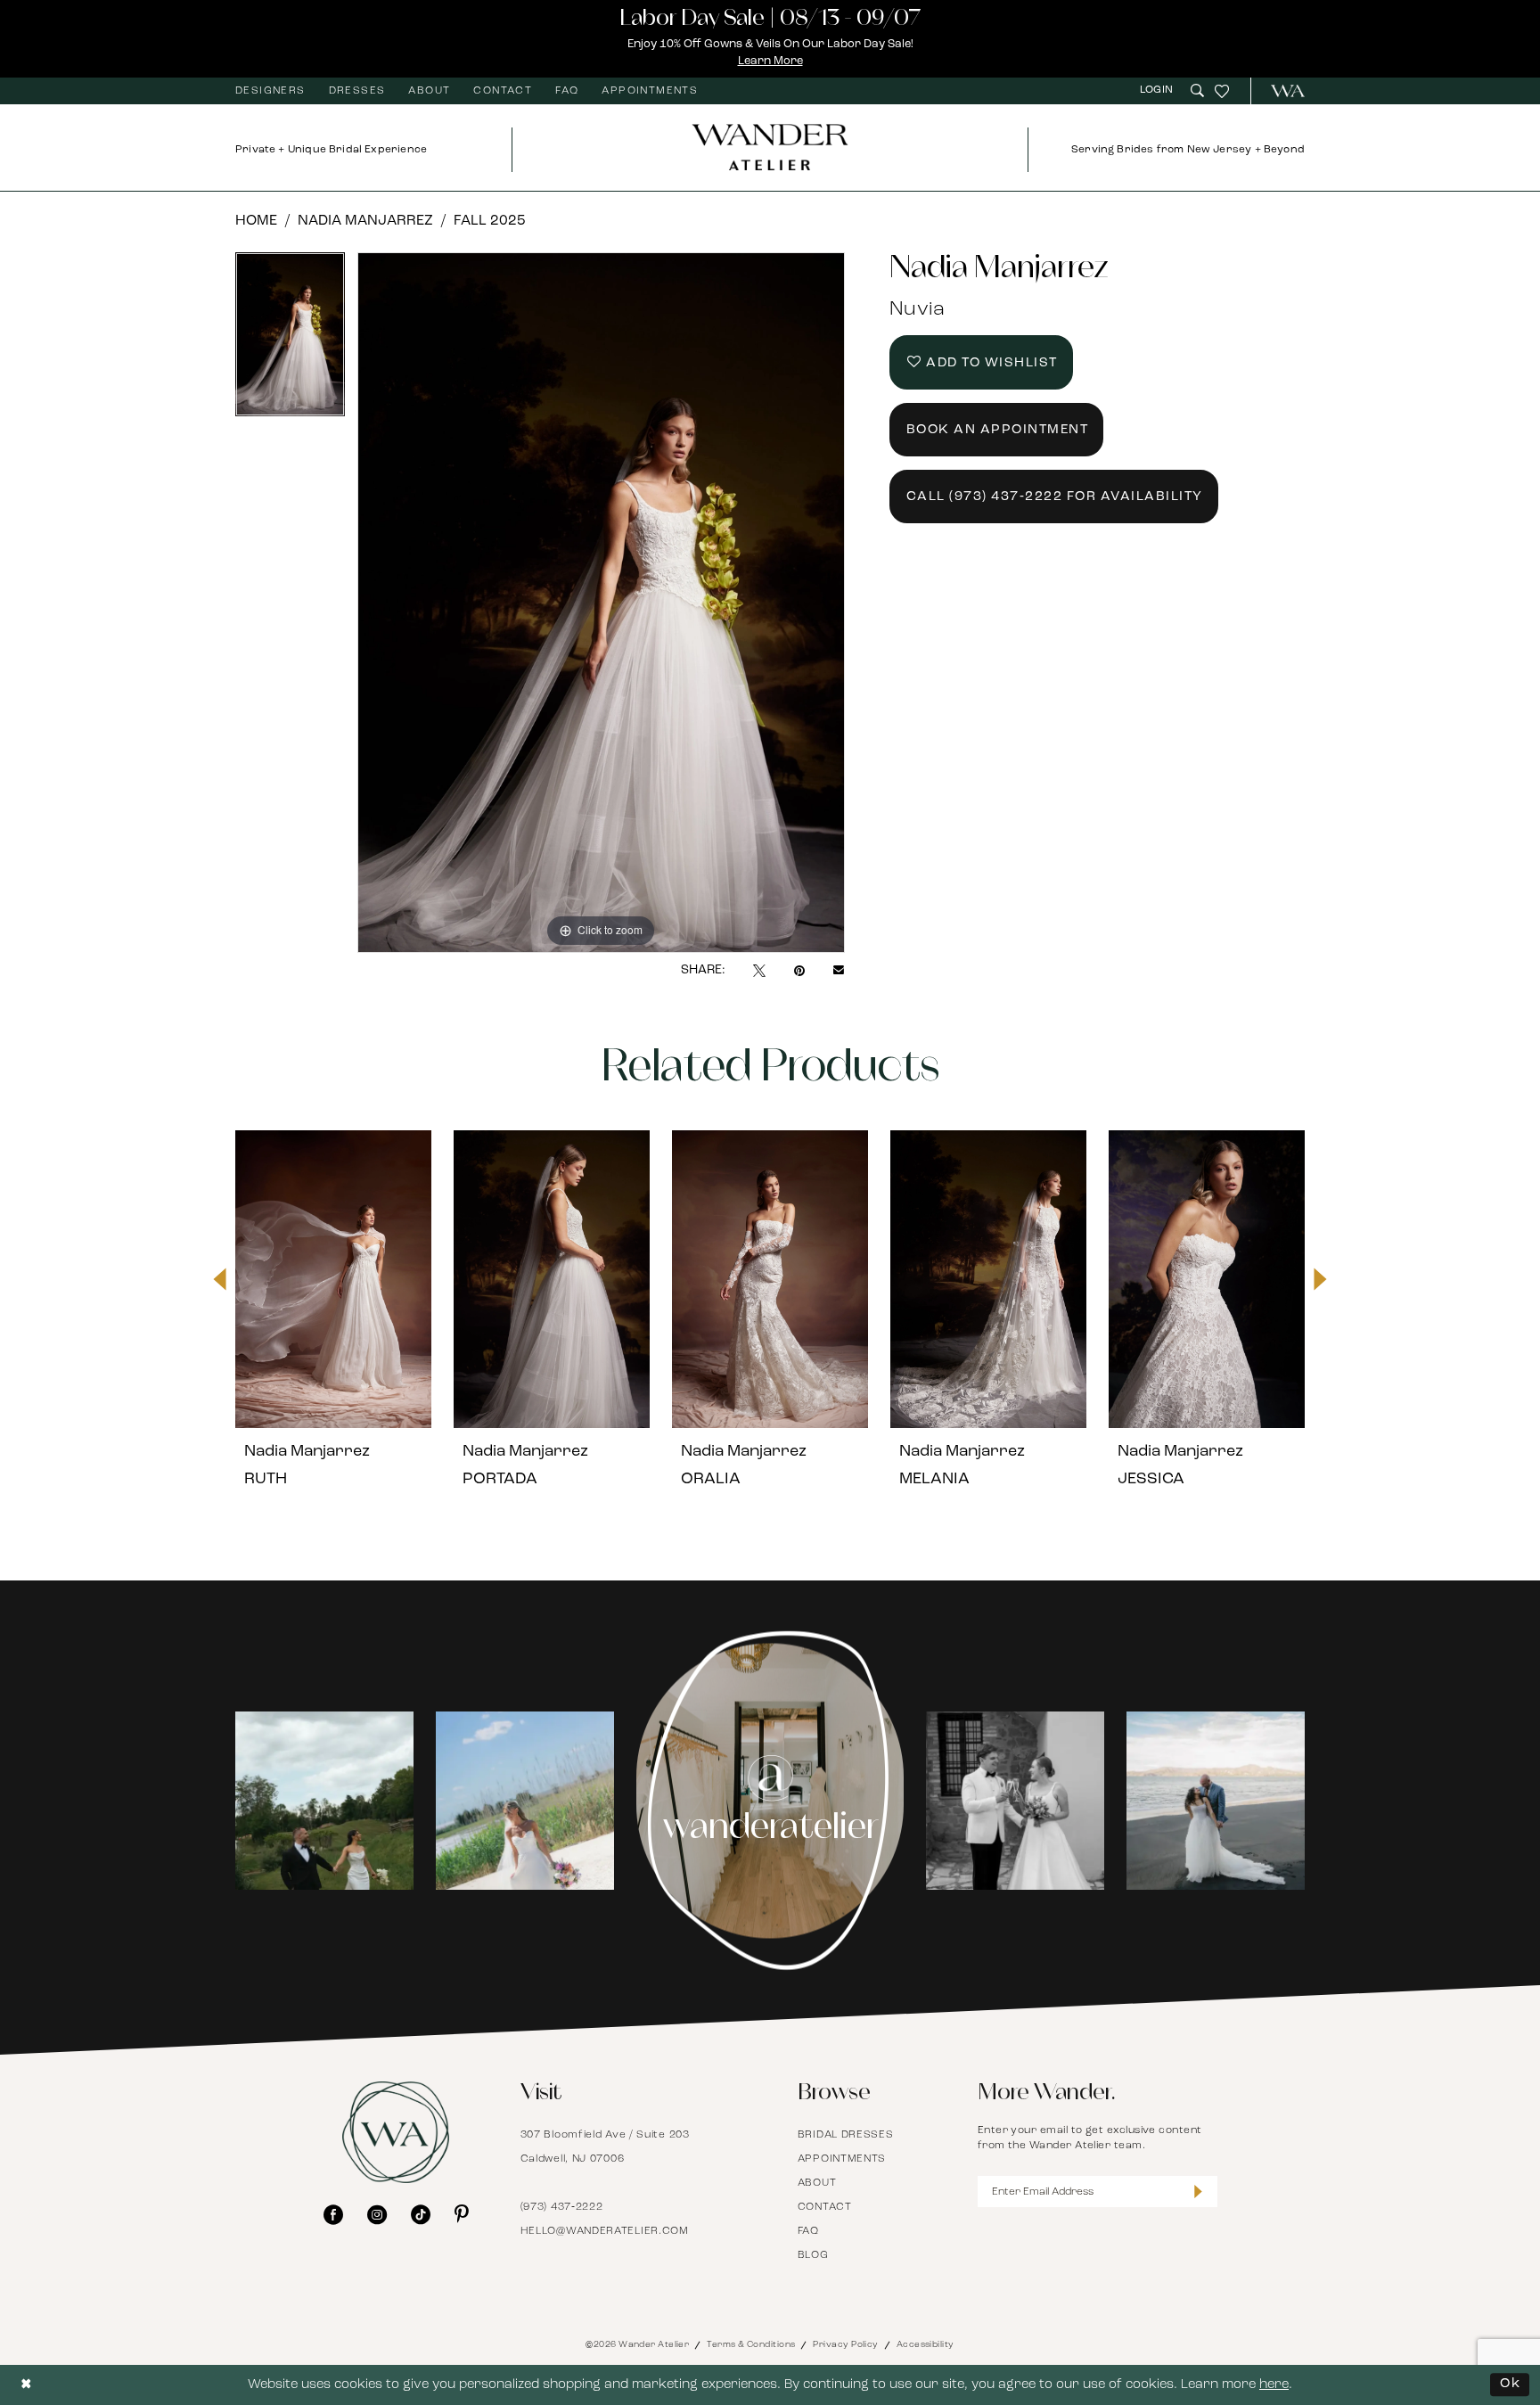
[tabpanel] (290, 341)
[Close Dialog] (27, 2385)
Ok (1510, 2384)
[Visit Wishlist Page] (1222, 91)
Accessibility (926, 2345)
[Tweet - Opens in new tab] (759, 971)
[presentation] (333, 1279)
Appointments (842, 2159)
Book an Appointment (998, 430)
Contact (825, 2207)
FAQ (808, 2231)
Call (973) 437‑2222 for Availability (1055, 497)
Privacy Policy (845, 2345)
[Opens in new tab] (324, 1801)
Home (256, 221)
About (817, 2183)
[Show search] (1197, 90)
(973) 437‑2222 (562, 2207)
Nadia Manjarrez (365, 221)
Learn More (770, 61)
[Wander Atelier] (1280, 91)
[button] (1159, 90)
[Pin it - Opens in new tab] (799, 971)
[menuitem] (270, 91)
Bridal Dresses (846, 2135)
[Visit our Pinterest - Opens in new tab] (462, 2214)
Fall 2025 (490, 221)
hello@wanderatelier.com (605, 2231)
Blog (813, 2255)
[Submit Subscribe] (1198, 2192)
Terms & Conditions (751, 2345)
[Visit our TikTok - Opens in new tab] (421, 2214)
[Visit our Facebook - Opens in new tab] (333, 2214)
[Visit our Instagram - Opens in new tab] (377, 2214)
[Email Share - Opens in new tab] (839, 971)
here (1274, 2385)
